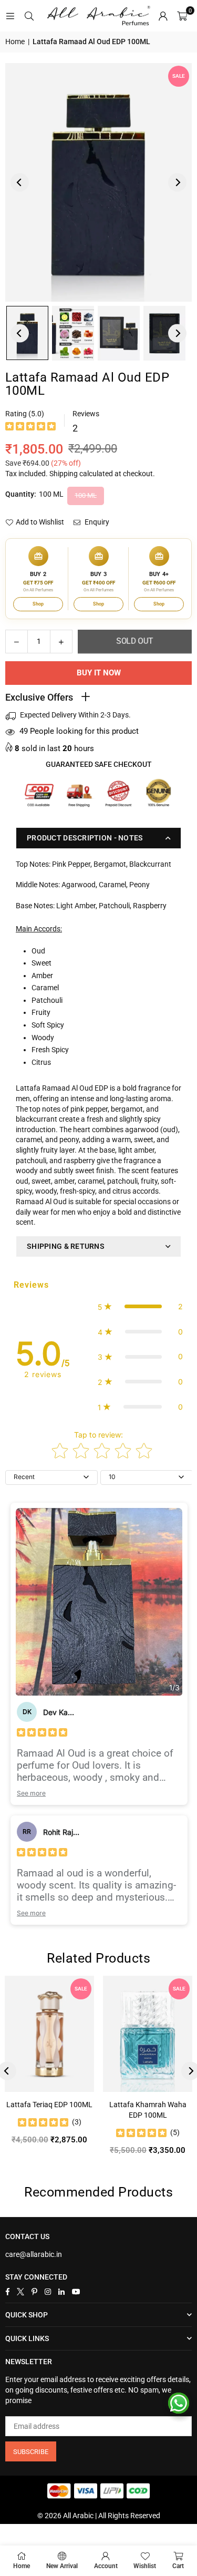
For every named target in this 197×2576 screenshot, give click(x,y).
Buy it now (99, 673)
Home (15, 42)
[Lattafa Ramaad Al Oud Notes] (73, 333)
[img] (30, 428)
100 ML (86, 495)
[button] (182, 16)
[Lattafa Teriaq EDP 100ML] (49, 2034)
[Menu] (10, 16)
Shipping (64, 474)
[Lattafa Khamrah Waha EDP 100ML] (148, 2034)
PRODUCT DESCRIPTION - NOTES (85, 838)
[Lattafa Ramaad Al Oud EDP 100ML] (119, 333)
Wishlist (145, 2566)
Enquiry (96, 522)
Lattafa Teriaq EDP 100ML (49, 2105)
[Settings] (163, 16)
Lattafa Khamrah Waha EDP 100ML (148, 2110)
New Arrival (62, 2566)
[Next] (177, 182)
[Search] (29, 16)
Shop (38, 604)
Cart (178, 2566)
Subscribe (31, 2452)
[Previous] (20, 182)
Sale (179, 76)
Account (106, 2566)
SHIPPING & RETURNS (66, 1246)
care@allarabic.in (34, 2254)
